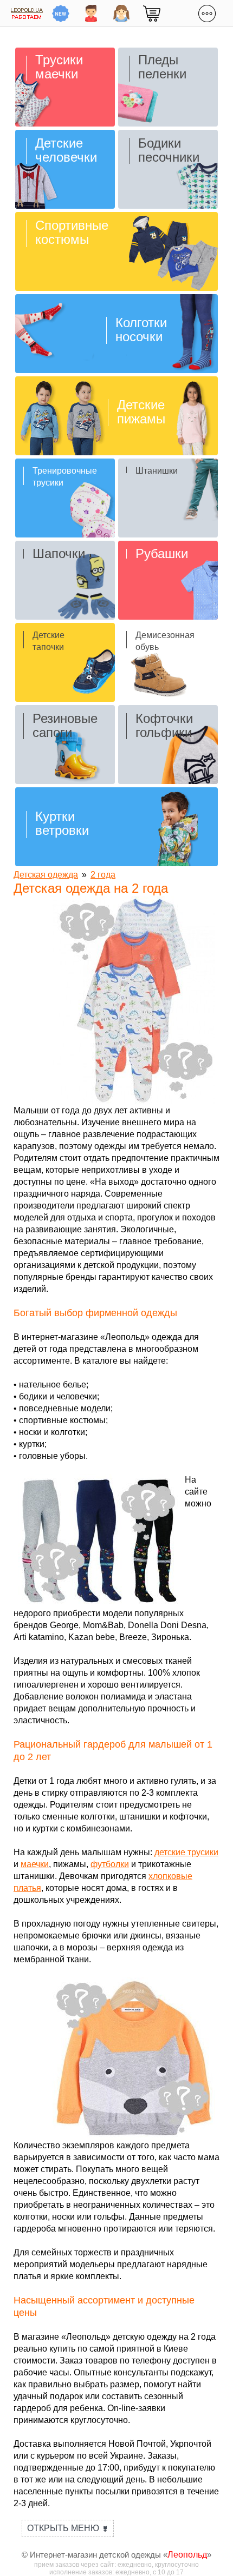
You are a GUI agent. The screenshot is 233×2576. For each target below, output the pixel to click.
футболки (110, 1864)
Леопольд (187, 2555)
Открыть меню (68, 2528)
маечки (35, 1864)
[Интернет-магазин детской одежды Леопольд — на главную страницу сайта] (27, 13)
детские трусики (186, 1852)
